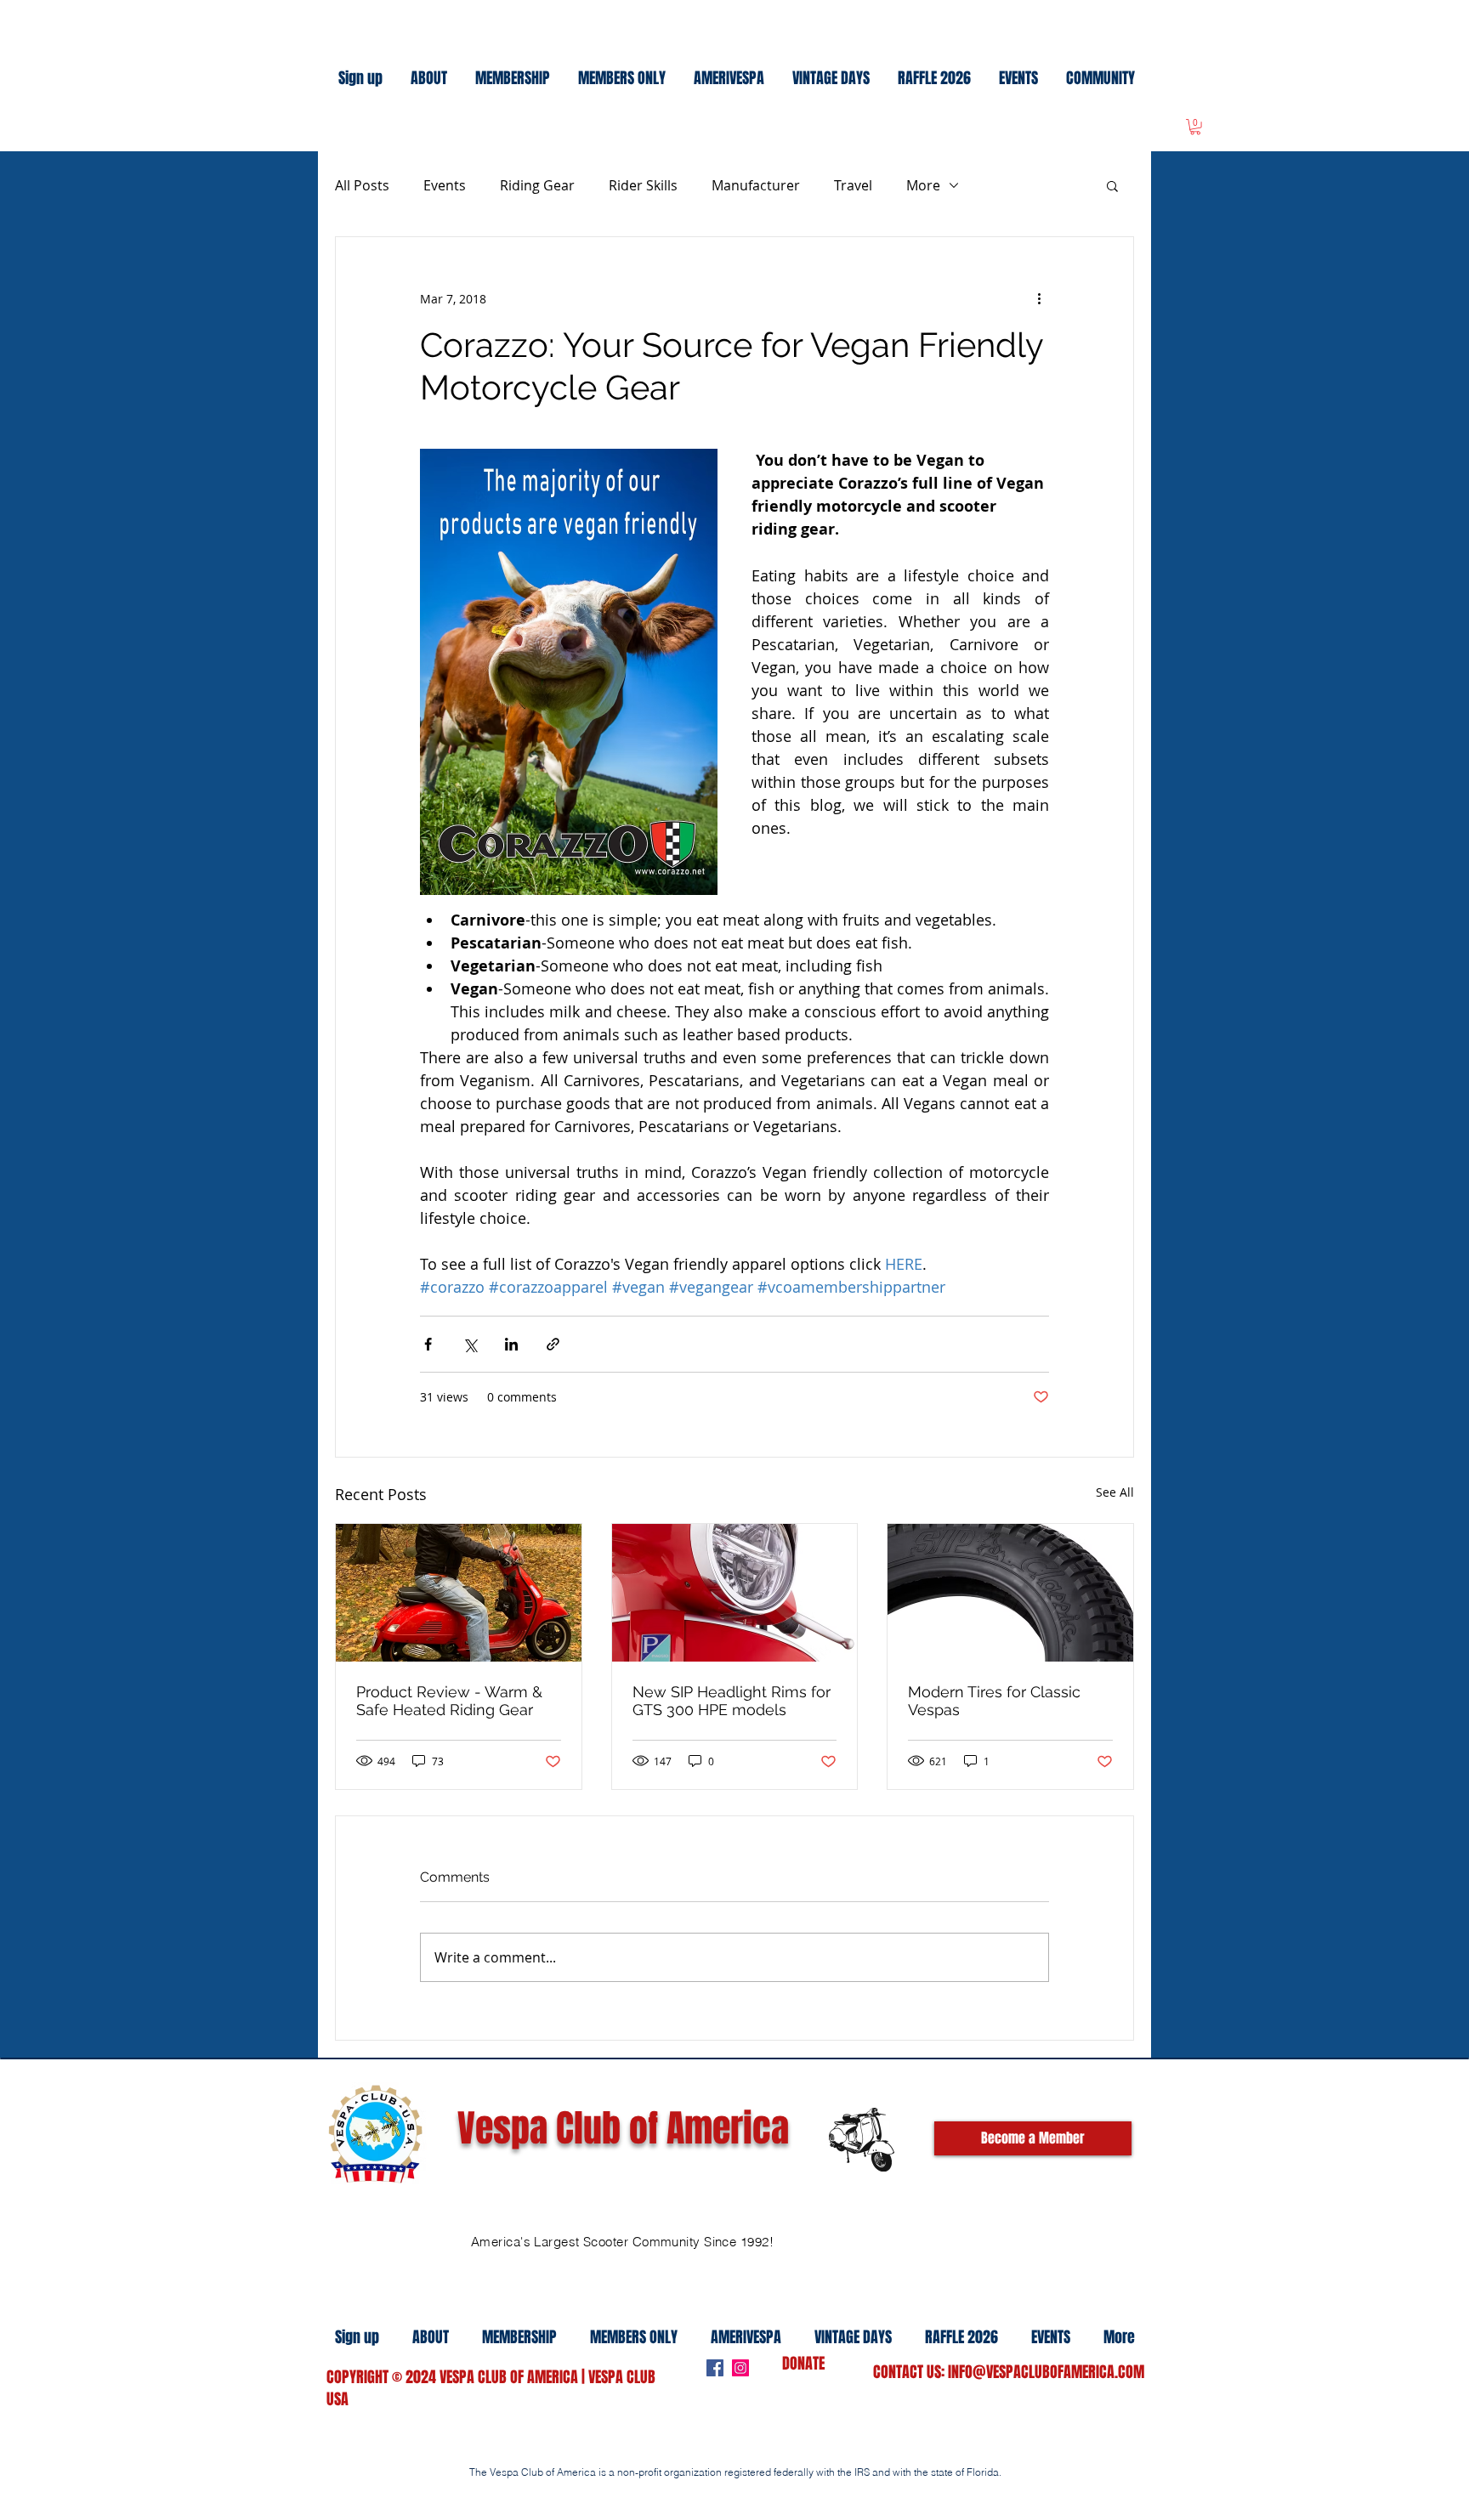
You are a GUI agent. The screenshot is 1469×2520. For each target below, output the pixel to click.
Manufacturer (756, 185)
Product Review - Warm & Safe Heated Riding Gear (449, 1701)
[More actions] (1039, 298)
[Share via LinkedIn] (511, 1344)
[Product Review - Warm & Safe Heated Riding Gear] (459, 1593)
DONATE (803, 2364)
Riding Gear (537, 185)
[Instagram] (740, 2368)
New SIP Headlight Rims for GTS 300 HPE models (732, 1701)
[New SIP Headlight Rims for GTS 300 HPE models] (735, 1593)
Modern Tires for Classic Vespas (994, 1701)
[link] (1195, 127)
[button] (1112, 185)
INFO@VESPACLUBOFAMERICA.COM (1046, 2372)
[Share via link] (553, 1344)
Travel (853, 185)
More (923, 185)
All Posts (362, 185)
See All (1115, 1492)
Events (445, 185)
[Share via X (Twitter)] (470, 1344)
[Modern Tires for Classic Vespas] (1010, 1593)
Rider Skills (643, 185)
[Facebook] (715, 2368)
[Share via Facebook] (428, 1344)
